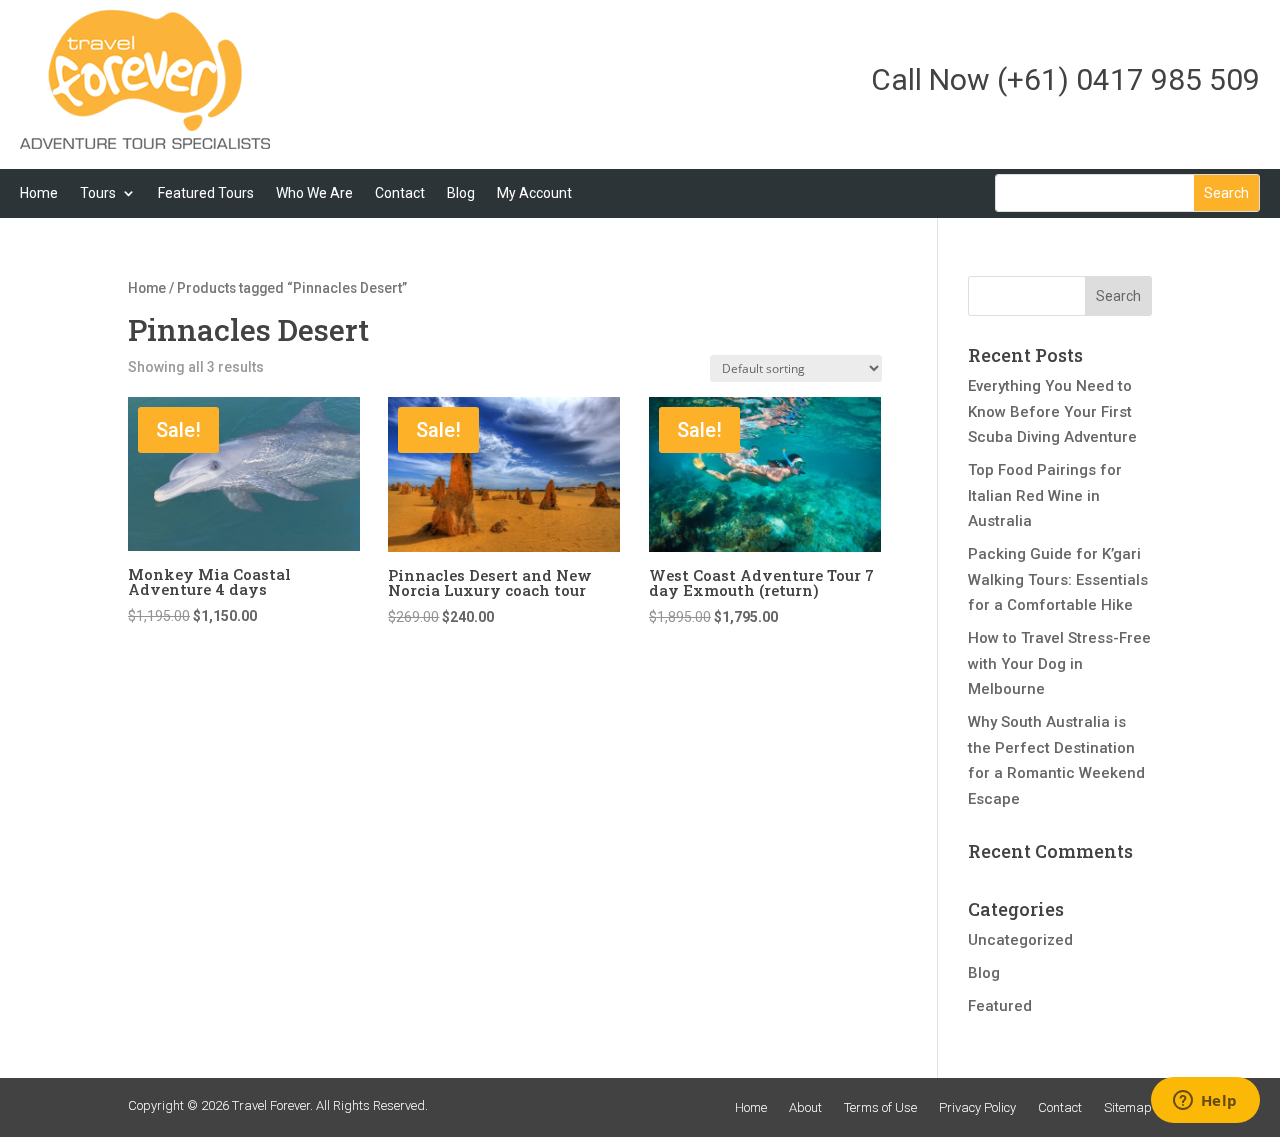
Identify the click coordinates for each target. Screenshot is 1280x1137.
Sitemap (1128, 1107)
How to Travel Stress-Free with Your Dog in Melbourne (1059, 663)
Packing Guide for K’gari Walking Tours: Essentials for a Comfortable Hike (1058, 579)
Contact (400, 193)
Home (39, 193)
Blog (461, 193)
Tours (98, 193)
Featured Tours (206, 193)
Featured (1000, 1006)
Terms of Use (880, 1107)
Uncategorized (1020, 940)
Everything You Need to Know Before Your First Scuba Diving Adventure (1052, 411)
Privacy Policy (977, 1107)
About (805, 1107)
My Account (534, 193)
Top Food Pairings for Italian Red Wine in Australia (1045, 495)
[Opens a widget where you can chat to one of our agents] (1205, 1102)
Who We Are (314, 193)
